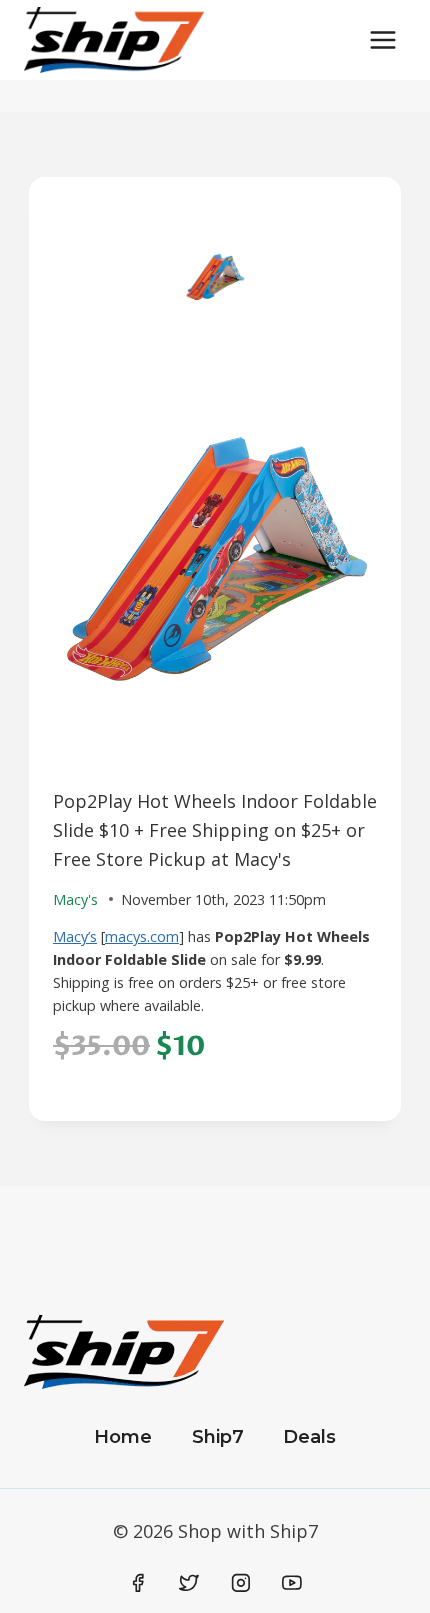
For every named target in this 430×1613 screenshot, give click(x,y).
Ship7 (218, 1437)
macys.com (142, 936)
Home (123, 1437)
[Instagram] (241, 1583)
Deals (309, 1437)
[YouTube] (292, 1583)
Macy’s (75, 936)
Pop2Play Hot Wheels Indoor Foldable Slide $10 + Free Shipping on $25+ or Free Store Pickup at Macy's (215, 830)
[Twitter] (189, 1583)
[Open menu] (382, 39)
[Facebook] (138, 1583)
